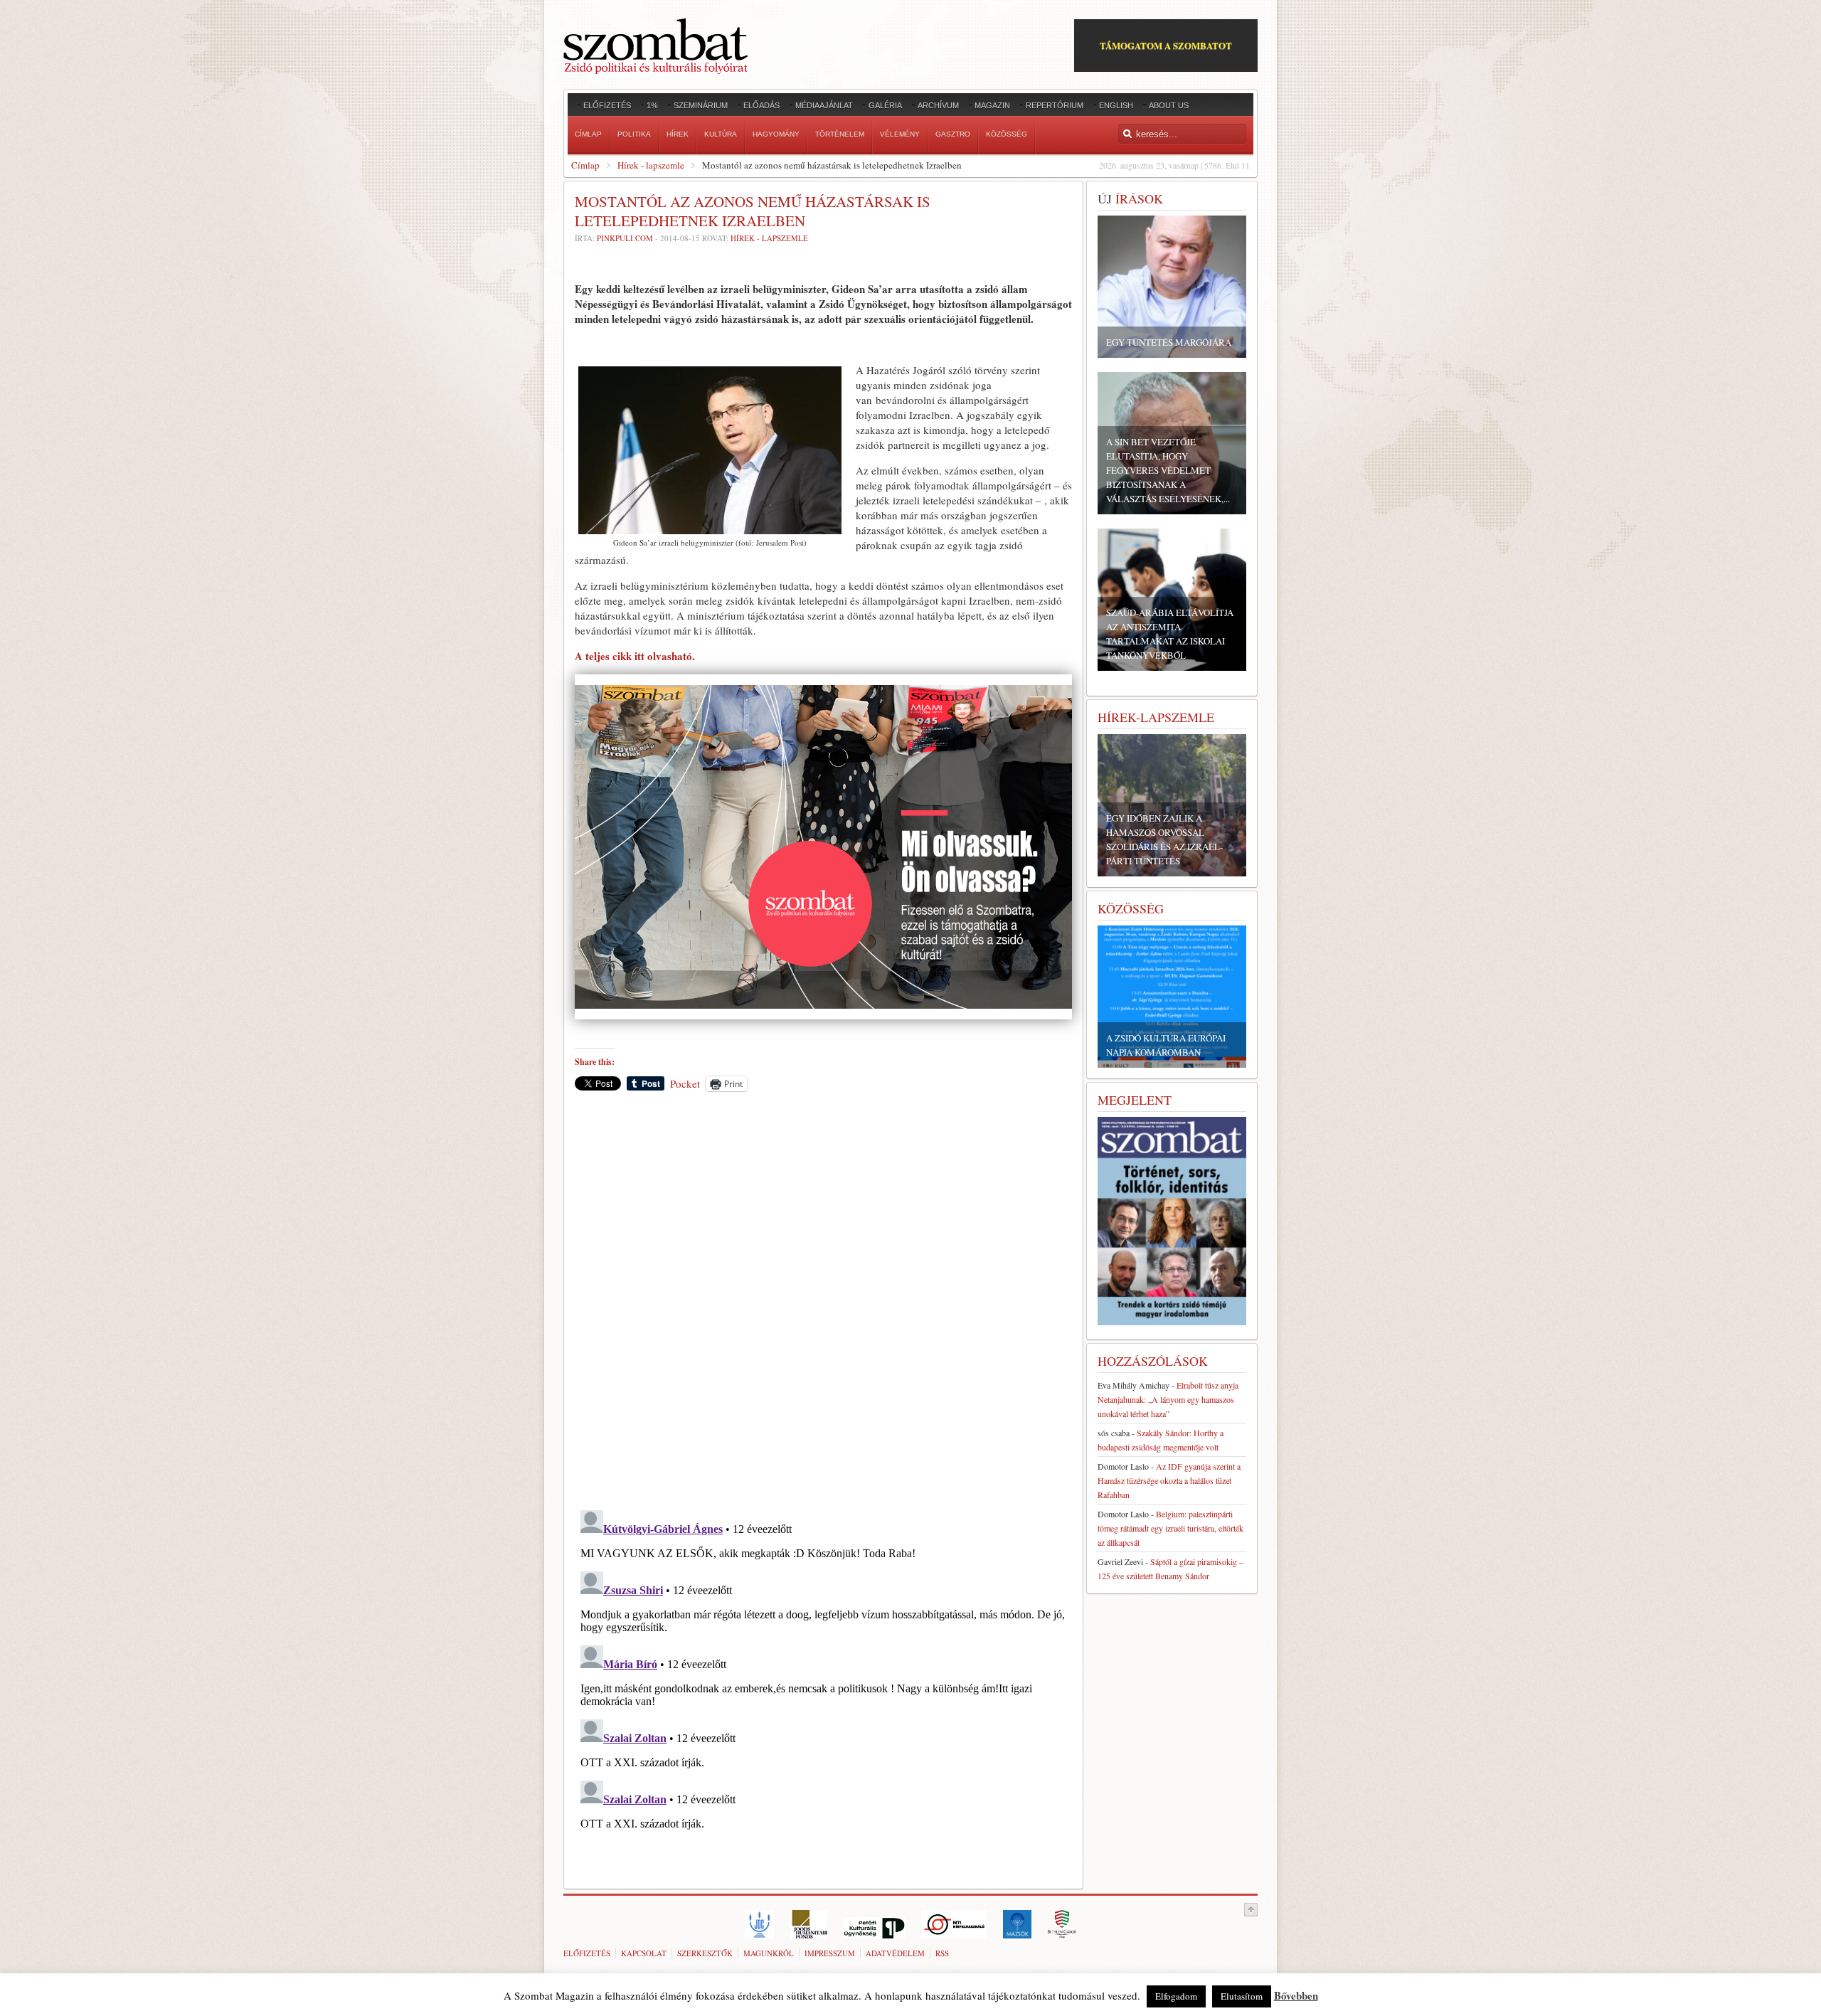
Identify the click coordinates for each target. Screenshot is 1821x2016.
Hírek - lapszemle (651, 165)
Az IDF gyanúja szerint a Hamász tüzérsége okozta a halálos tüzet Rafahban (1169, 1480)
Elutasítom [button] (1242, 1996)
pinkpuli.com (625, 238)
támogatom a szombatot (1166, 45)
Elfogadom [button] (1176, 1996)
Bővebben (1296, 1995)
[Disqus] (823, 1300)
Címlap (585, 165)
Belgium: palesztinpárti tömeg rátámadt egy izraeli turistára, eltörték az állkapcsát (1170, 1528)
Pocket (685, 1083)
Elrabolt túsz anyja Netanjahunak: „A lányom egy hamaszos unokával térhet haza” (1168, 1399)
